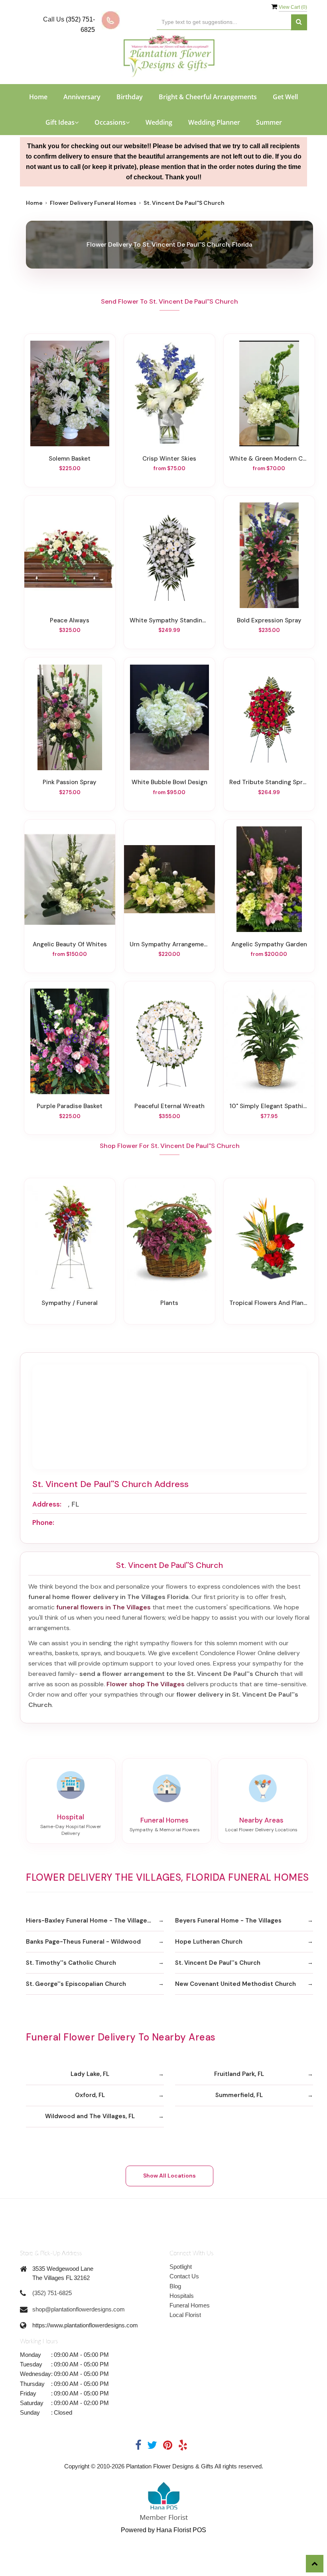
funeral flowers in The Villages (103, 1607)
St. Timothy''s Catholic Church (71, 1963)
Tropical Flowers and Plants (269, 1303)
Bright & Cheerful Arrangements (208, 97)
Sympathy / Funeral (70, 1303)
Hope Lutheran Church (209, 1942)
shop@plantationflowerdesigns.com (79, 2309)
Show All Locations (169, 2176)
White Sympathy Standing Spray (169, 620)
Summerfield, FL (239, 2095)
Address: (47, 1504)
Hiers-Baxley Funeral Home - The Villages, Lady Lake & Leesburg (95, 1921)
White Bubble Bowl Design (169, 782)
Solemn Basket (70, 459)
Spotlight (181, 2267)
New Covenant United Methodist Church (235, 1984)
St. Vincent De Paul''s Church (218, 1963)
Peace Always (70, 620)
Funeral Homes (190, 2305)
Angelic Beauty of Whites (70, 944)
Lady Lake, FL (90, 2074)
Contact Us (184, 2276)
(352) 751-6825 (52, 2293)
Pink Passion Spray (70, 782)
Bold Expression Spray (269, 620)
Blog (175, 2286)
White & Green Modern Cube (269, 459)
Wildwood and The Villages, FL (90, 2116)
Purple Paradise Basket (70, 1106)
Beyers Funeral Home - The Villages (228, 1921)
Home (38, 97)
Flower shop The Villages (146, 1684)
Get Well (285, 97)
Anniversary (82, 97)
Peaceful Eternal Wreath (169, 1106)
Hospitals (182, 2296)
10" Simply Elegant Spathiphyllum (269, 1106)
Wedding (159, 122)
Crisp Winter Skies (169, 459)
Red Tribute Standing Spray (269, 782)
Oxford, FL (90, 2095)
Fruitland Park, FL (239, 2074)
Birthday (130, 97)
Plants (169, 1303)
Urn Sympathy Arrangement (169, 944)
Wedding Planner (214, 122)
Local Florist (185, 2315)
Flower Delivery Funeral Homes (93, 203)
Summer (269, 122)
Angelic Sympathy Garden (269, 944)
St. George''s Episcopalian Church (76, 1984)
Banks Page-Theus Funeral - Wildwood (83, 1942)
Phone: (43, 1522)
